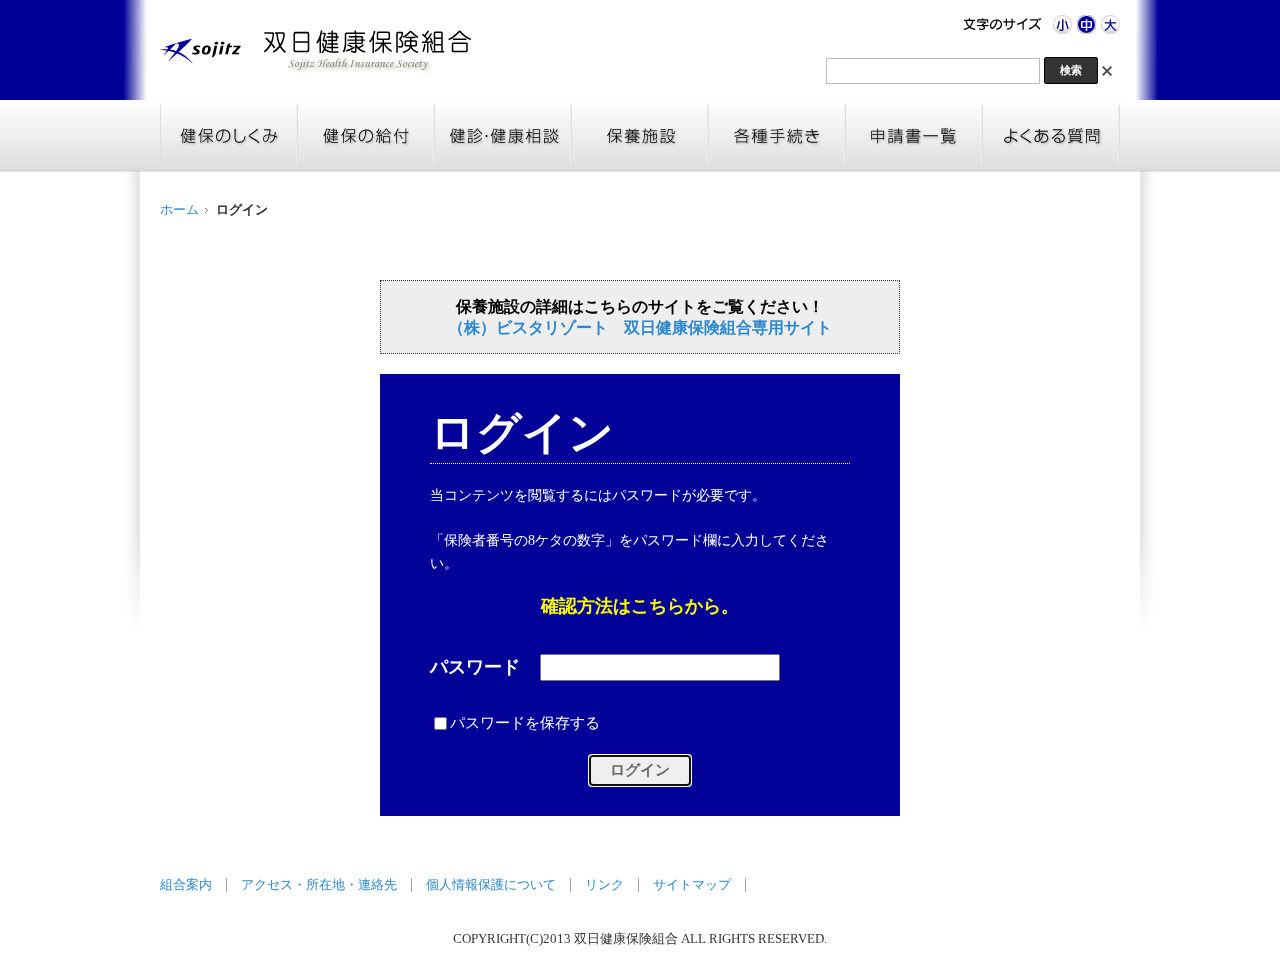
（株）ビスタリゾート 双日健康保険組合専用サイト (640, 327)
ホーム (179, 210)
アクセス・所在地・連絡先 (319, 885)
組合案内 (186, 885)
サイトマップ (692, 885)
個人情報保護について (491, 885)
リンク (604, 885)
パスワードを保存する (525, 722)
